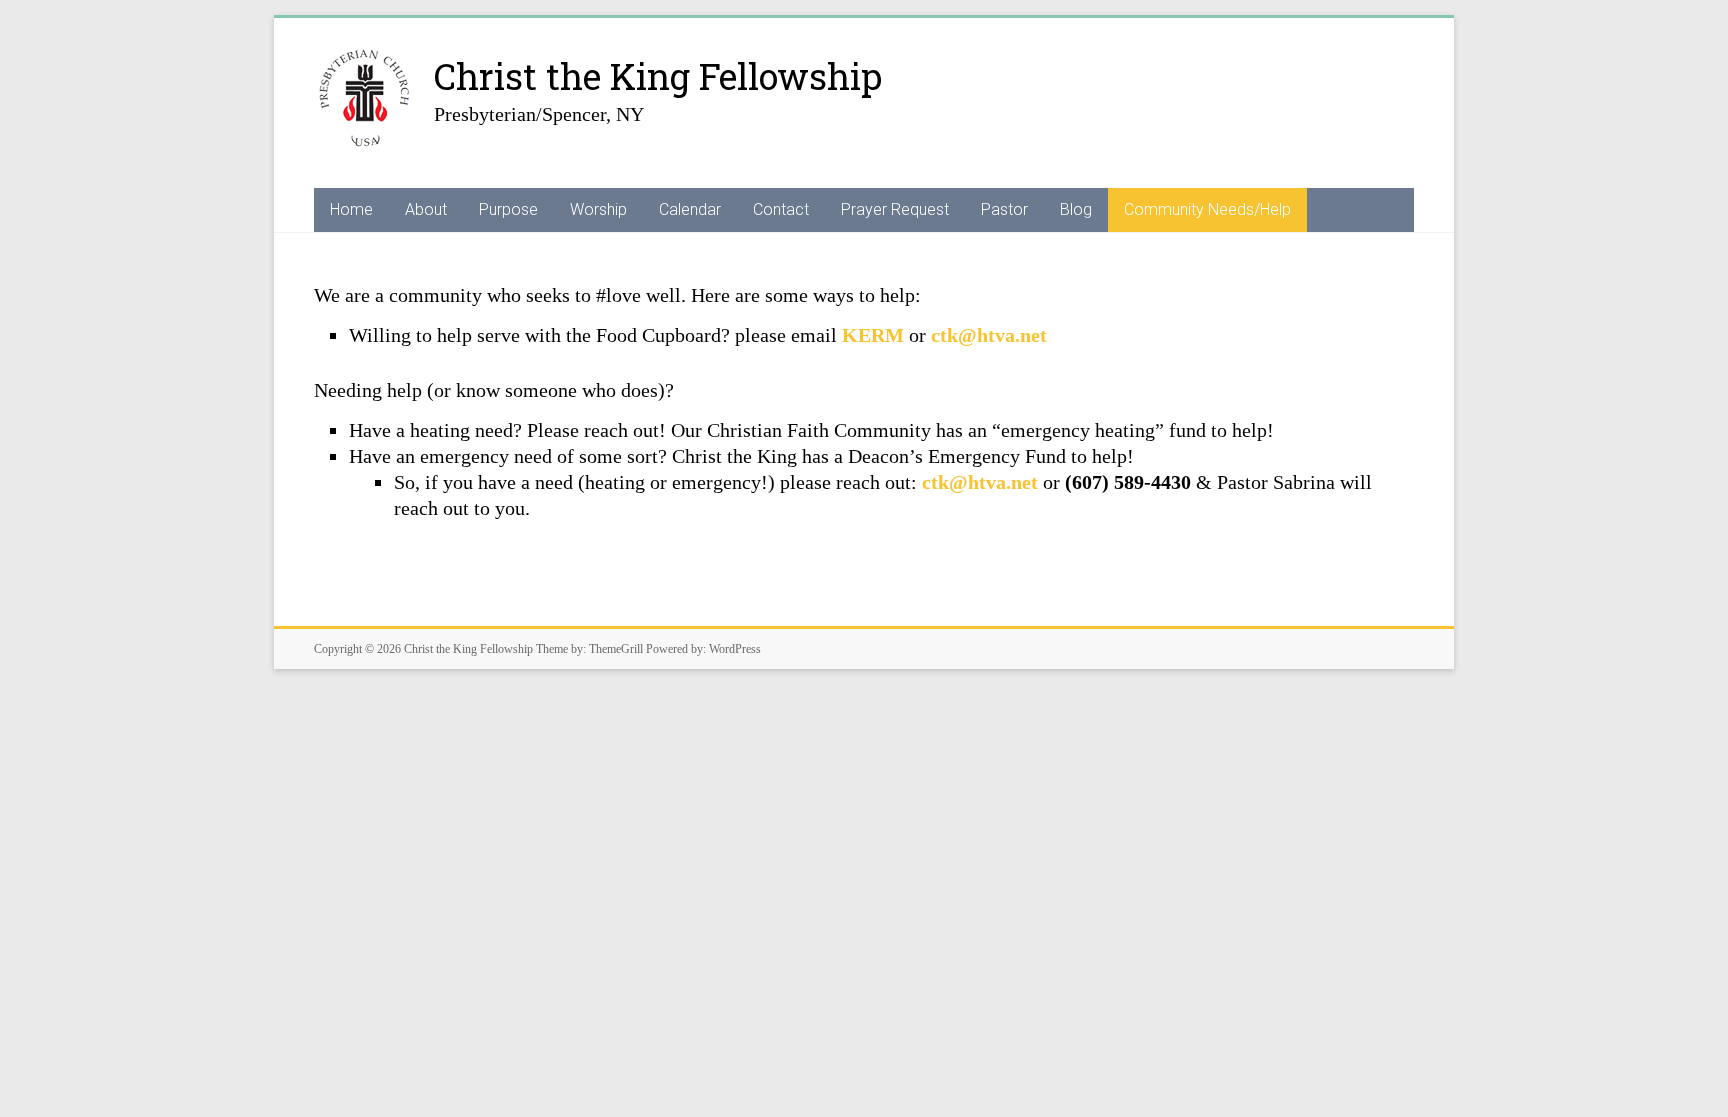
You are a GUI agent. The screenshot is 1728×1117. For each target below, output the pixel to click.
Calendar (690, 209)
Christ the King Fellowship (658, 76)
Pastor (1004, 209)
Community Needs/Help (1207, 209)
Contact (781, 209)
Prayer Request (895, 209)
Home (351, 209)
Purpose (508, 209)
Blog (1076, 209)
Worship (598, 209)
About (426, 209)
